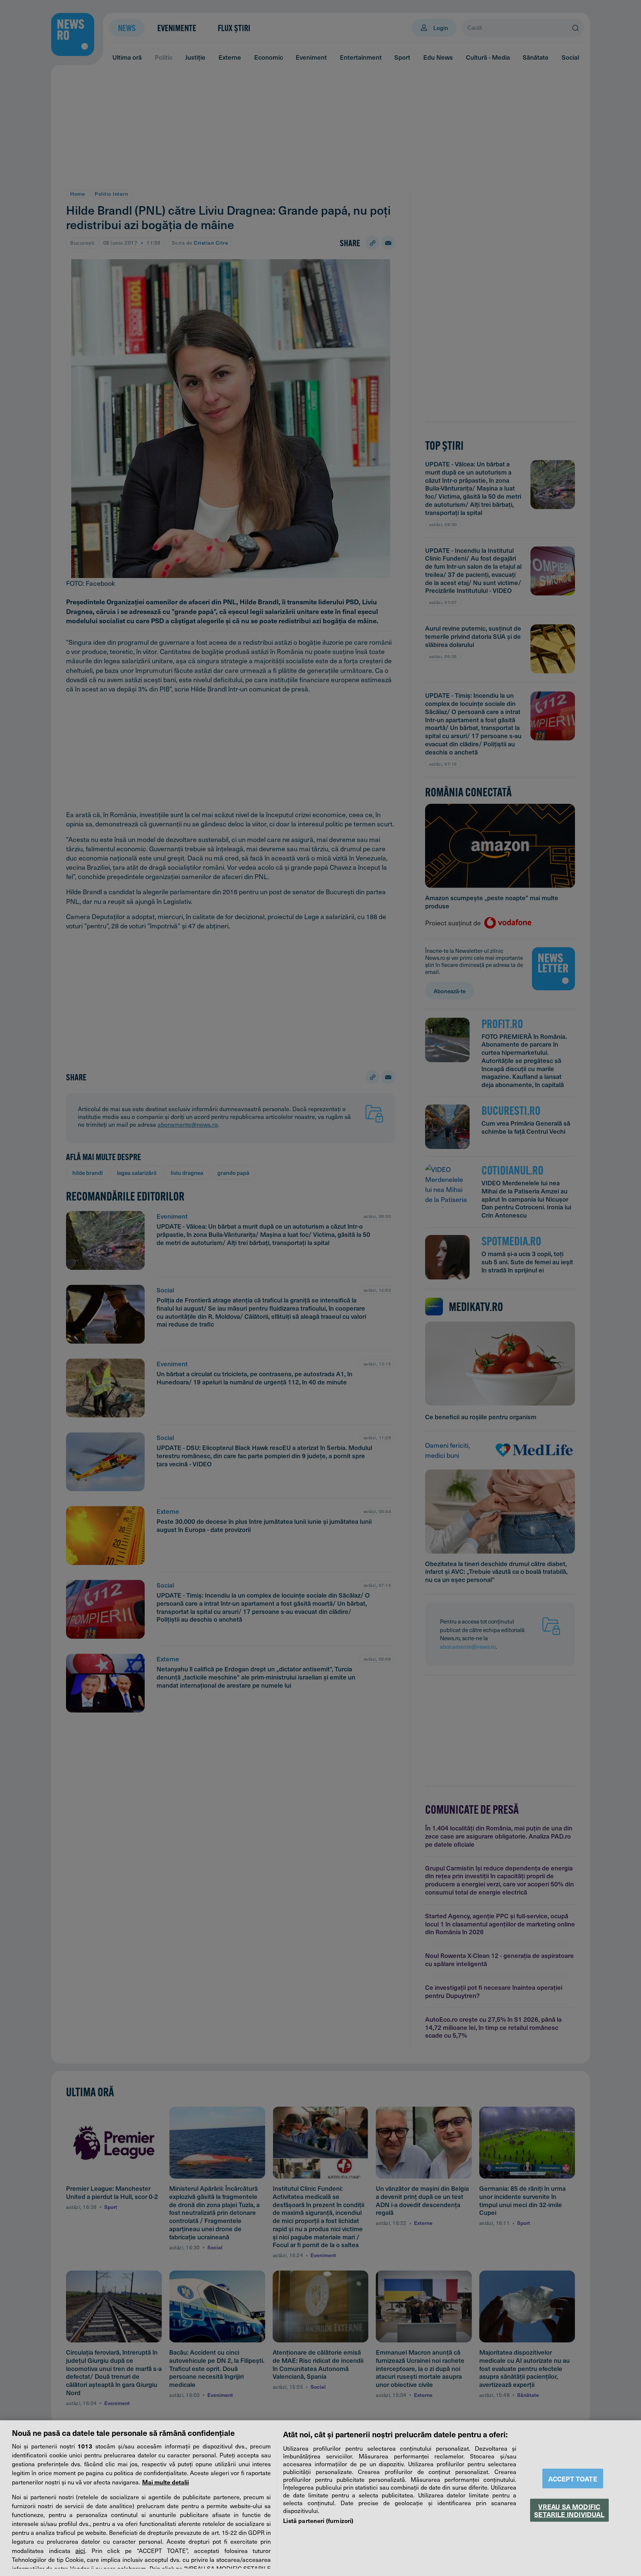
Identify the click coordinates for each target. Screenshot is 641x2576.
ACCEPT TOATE (573, 2479)
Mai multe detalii (165, 2482)
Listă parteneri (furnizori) (318, 2520)
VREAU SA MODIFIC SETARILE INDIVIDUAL (569, 2510)
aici (80, 2550)
